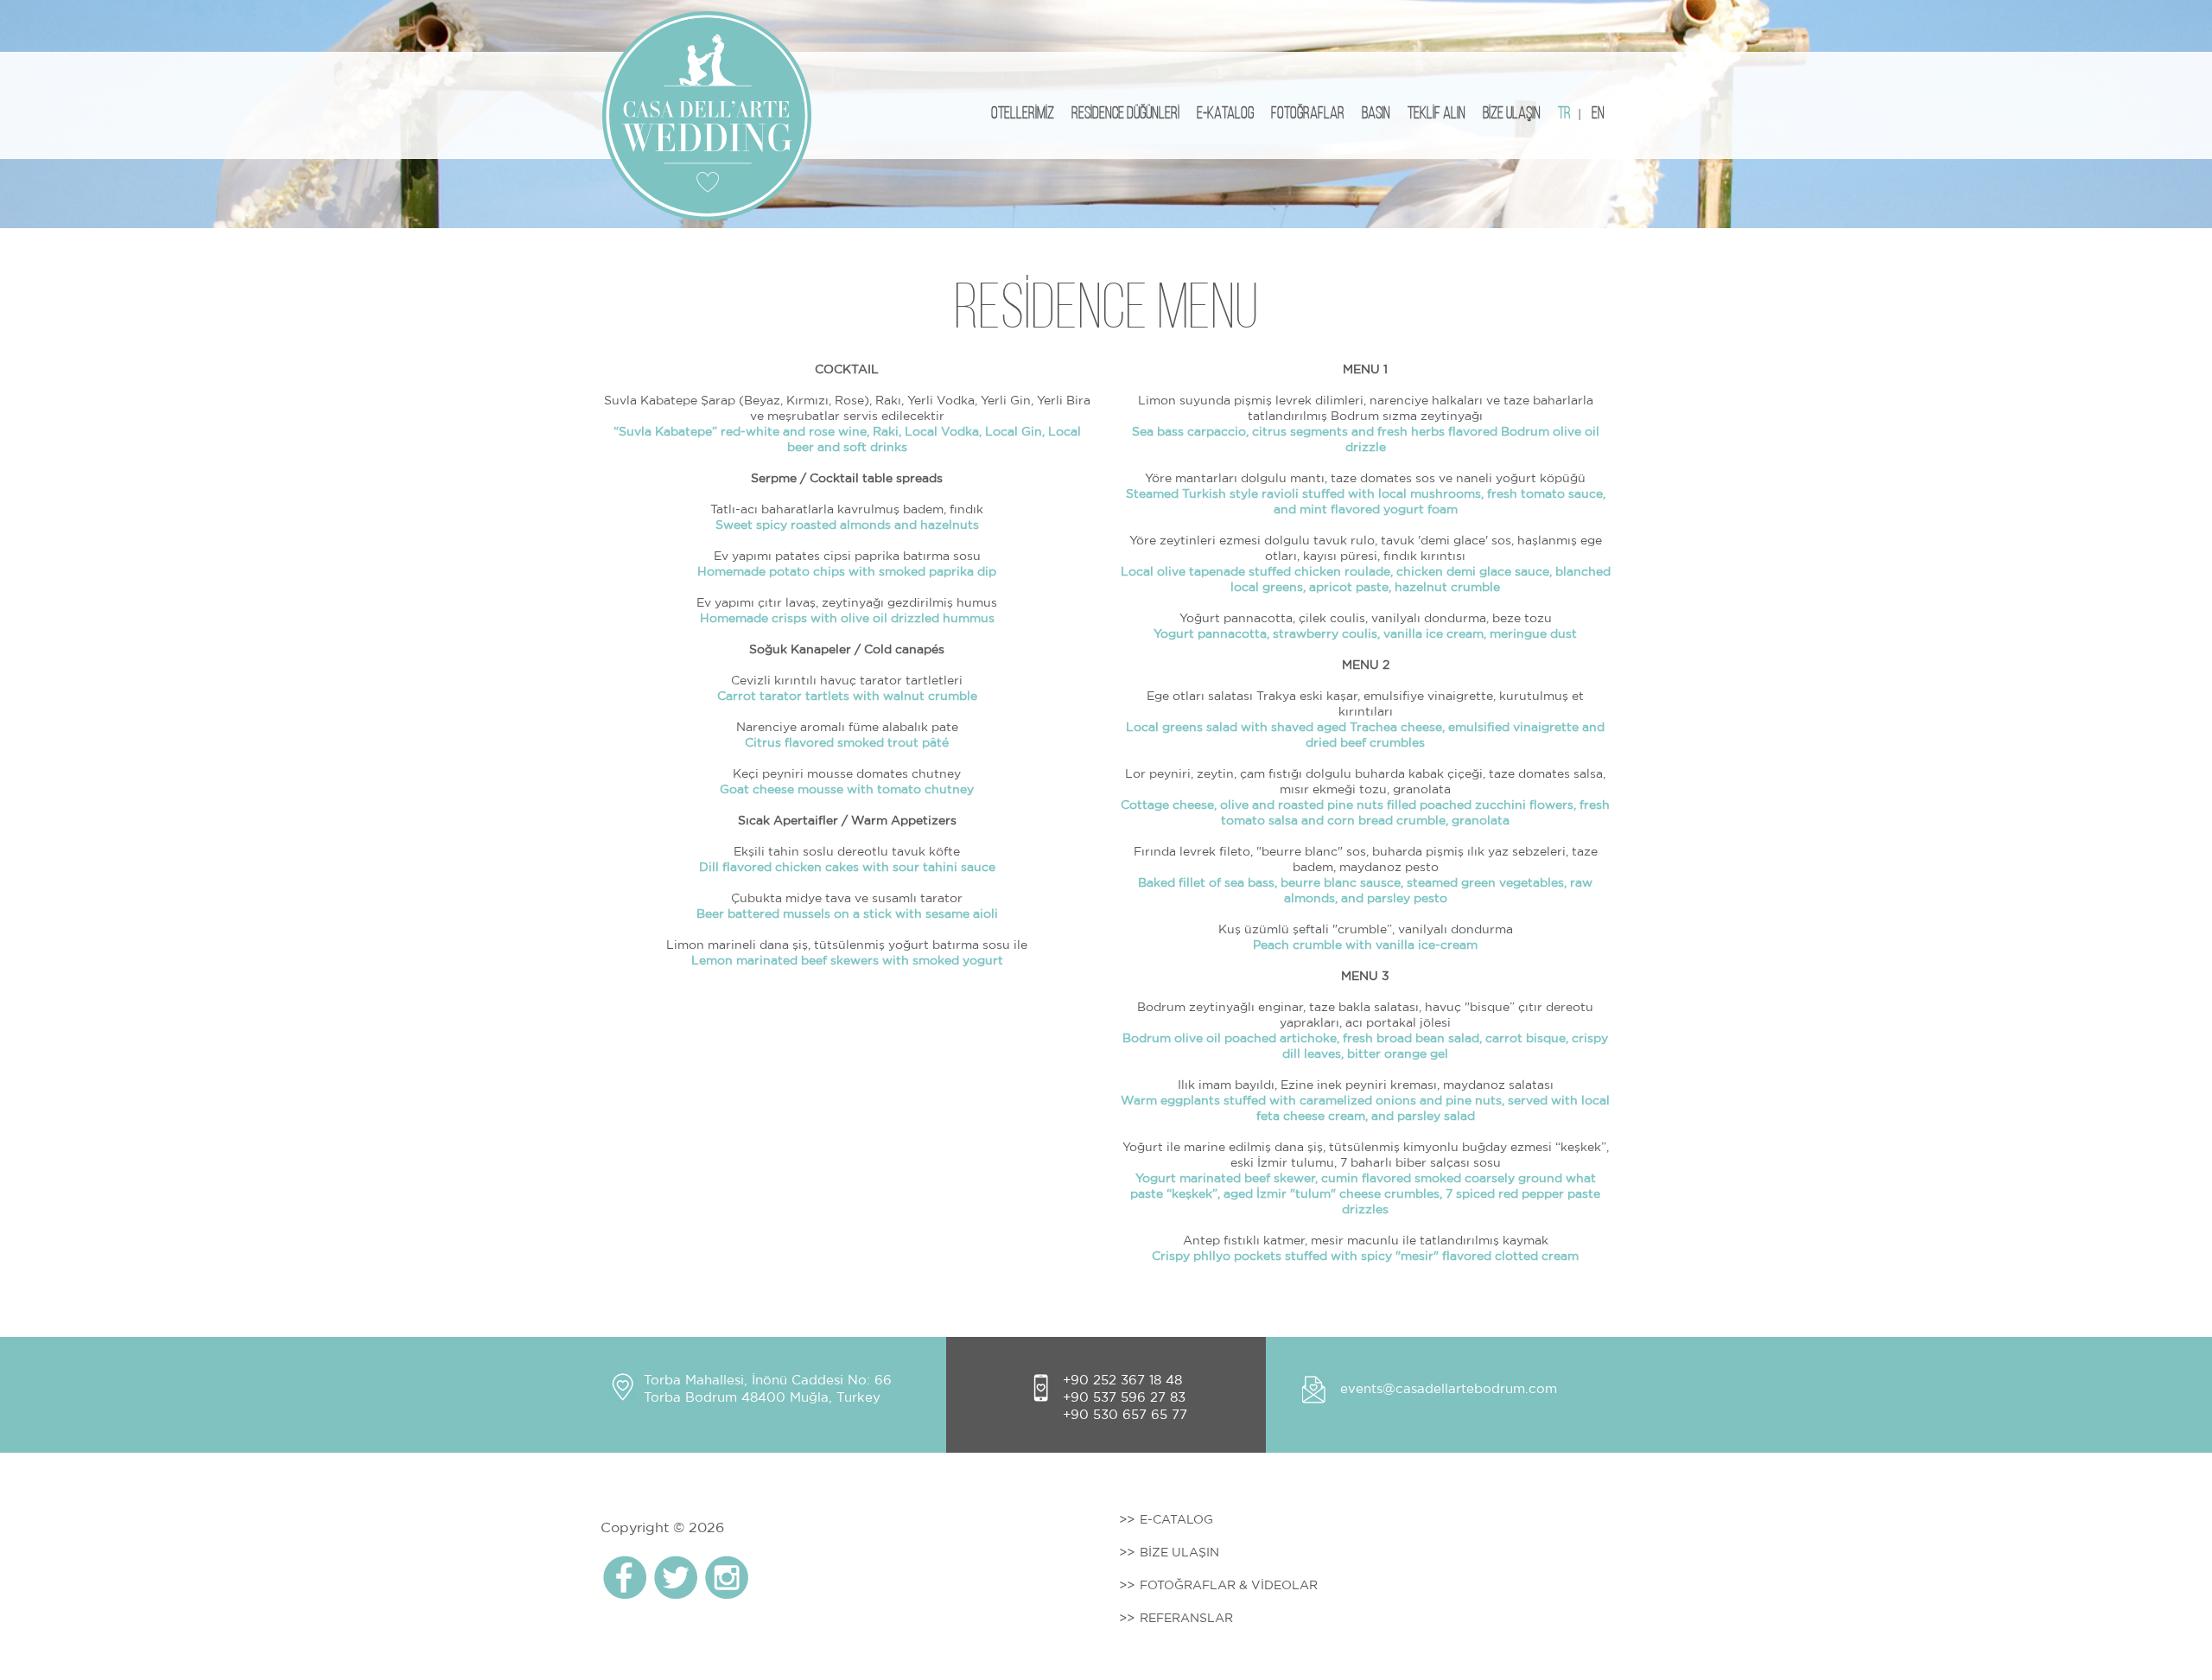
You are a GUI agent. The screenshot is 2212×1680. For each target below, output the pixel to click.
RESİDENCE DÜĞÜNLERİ (1125, 114)
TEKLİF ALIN (1437, 114)
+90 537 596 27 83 (1124, 1397)
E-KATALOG (1225, 114)
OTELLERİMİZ (1023, 114)
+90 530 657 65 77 (1125, 1414)
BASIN (1376, 114)
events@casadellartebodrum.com (1449, 1388)
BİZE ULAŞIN (1512, 114)
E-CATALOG (1176, 1519)
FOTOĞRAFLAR (1308, 114)
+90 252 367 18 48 (1122, 1380)
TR (1564, 114)
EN (1598, 114)
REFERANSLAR (1186, 1618)
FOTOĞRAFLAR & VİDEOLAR (1229, 1585)
